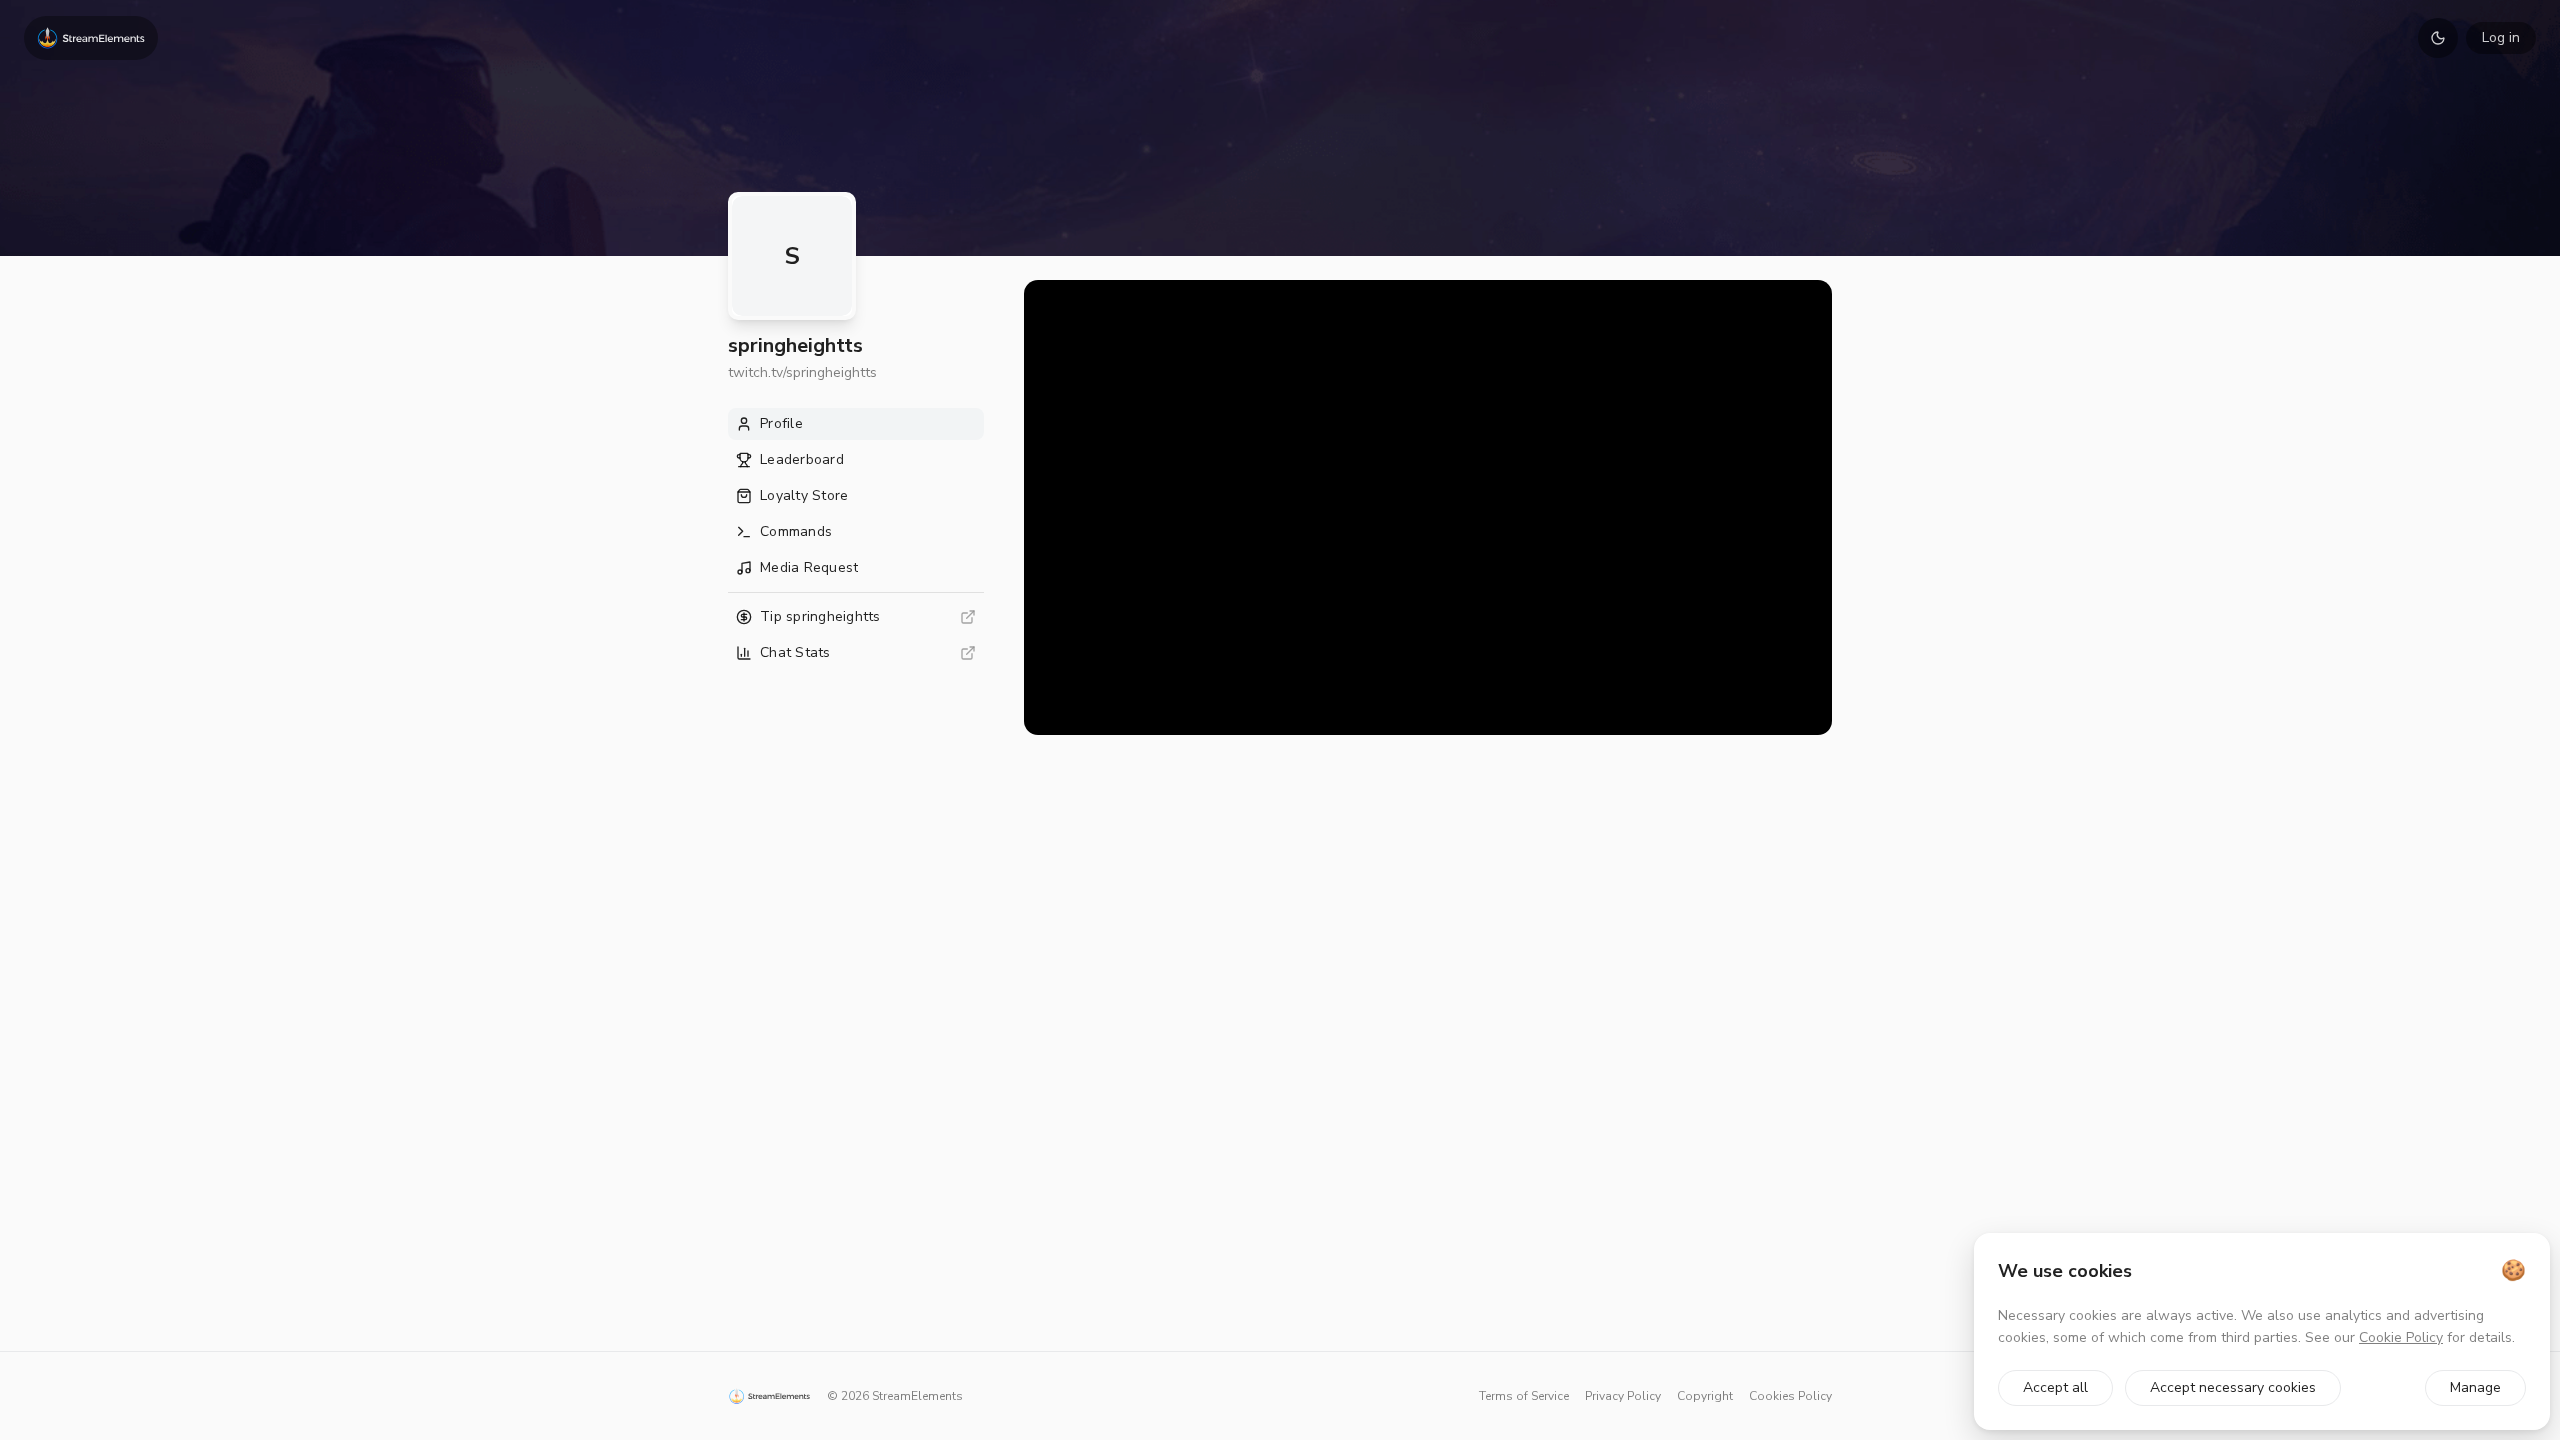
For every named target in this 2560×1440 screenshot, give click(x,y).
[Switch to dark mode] (2438, 38)
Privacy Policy (1623, 1396)
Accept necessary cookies (2233, 1387)
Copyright (1705, 1396)
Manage (2475, 1387)
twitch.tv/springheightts (802, 372)
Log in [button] (2501, 37)
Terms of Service (1524, 1396)
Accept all (2055, 1387)
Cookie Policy (2401, 1337)
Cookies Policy (1790, 1396)
